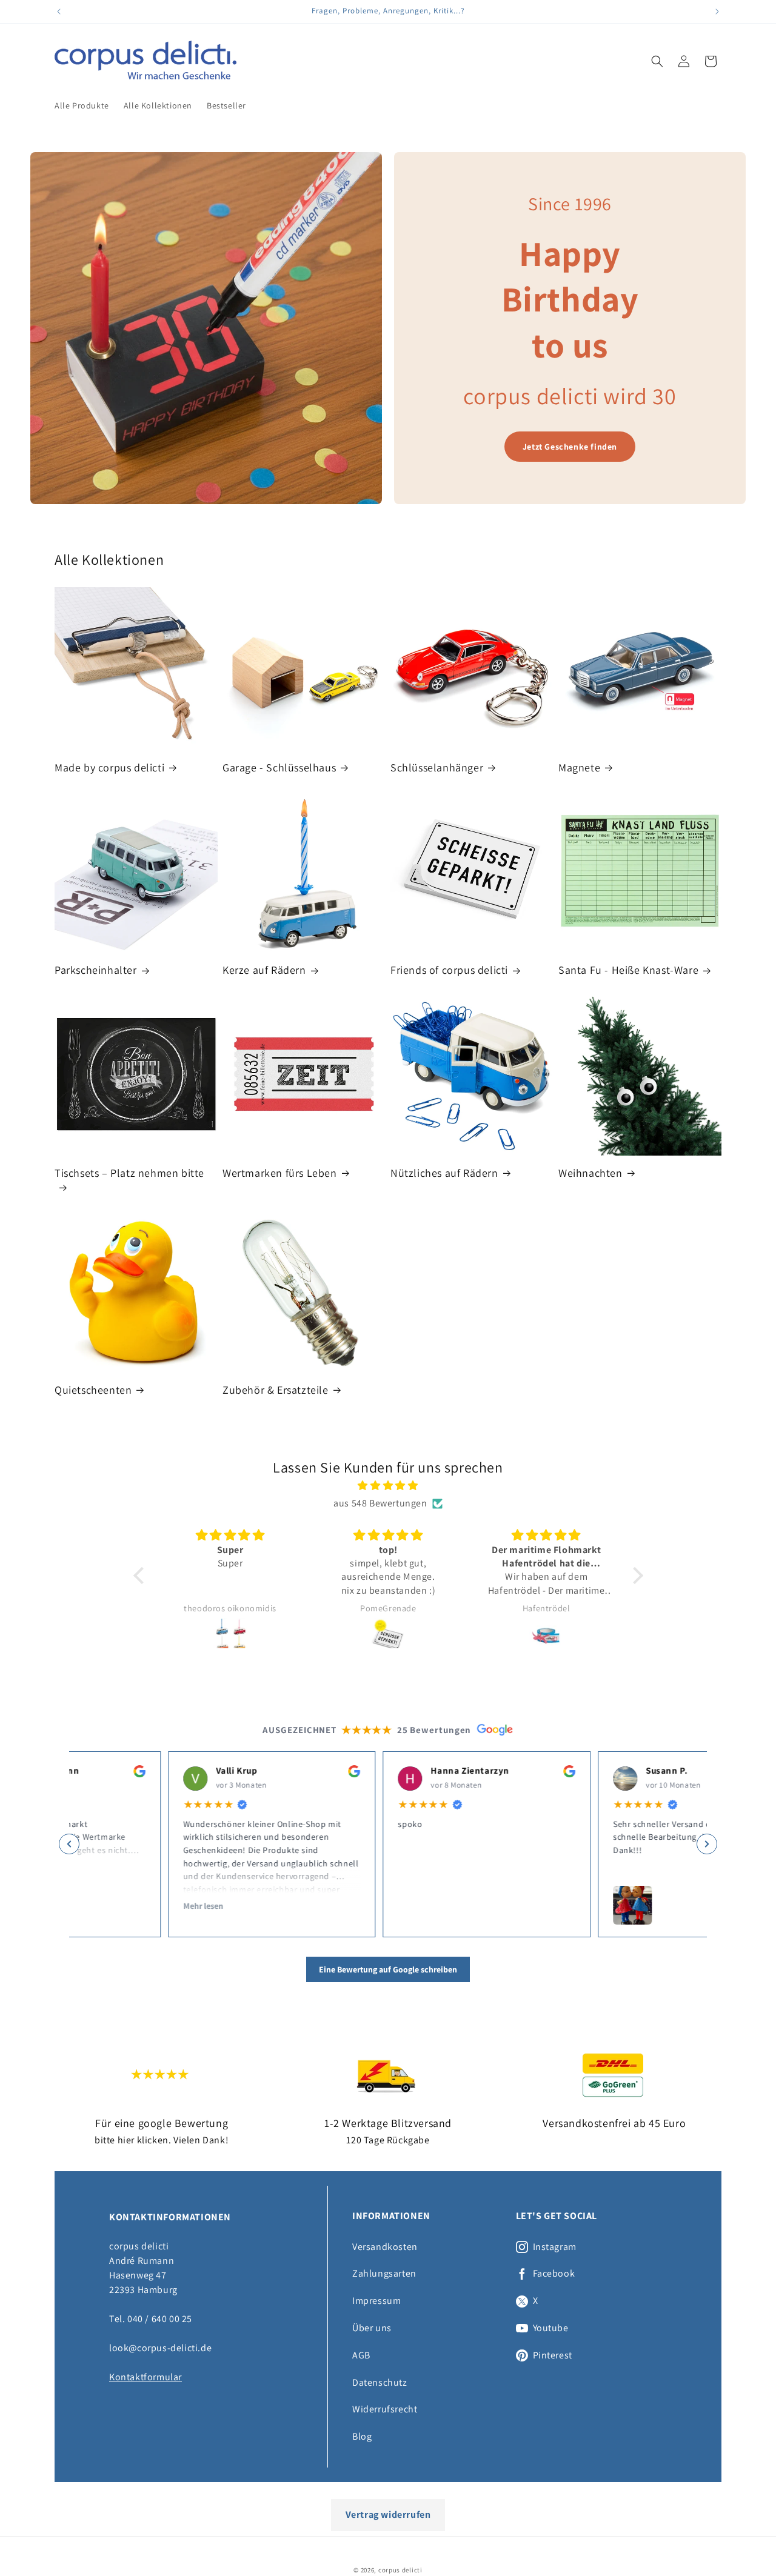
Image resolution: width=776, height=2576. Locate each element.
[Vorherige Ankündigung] (59, 12)
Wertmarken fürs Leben (280, 1173)
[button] (657, 61)
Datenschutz (380, 2382)
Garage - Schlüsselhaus (279, 767)
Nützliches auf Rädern (444, 1173)
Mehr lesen (104, 1905)
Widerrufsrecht (385, 2409)
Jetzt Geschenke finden (570, 447)
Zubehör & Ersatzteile (276, 1390)
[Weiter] (707, 1844)
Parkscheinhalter (96, 970)
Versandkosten (385, 2247)
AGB (361, 2355)
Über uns (372, 2328)
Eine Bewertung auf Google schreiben (388, 1969)
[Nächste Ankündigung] (717, 12)
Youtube (551, 2328)
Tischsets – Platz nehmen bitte (129, 1173)
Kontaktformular (145, 2377)
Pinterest (553, 2355)
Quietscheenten (93, 1390)
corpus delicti (400, 2570)
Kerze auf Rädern (264, 970)
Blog (362, 2436)
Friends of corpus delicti (449, 970)
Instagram (555, 2247)
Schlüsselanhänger (437, 767)
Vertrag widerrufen (388, 2514)
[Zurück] (69, 1844)
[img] (388, 1486)
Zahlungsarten (384, 2273)
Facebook (554, 2274)
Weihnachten (590, 1173)
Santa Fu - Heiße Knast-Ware (628, 970)
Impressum (376, 2301)
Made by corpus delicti (109, 767)
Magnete (579, 767)
